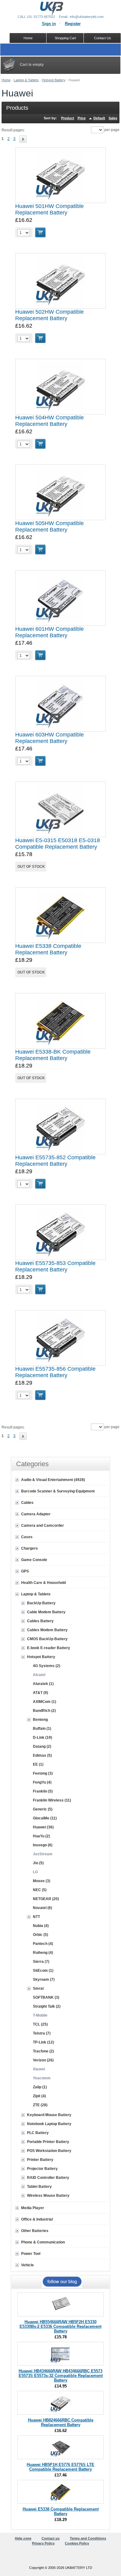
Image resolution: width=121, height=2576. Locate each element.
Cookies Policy (77, 2543)
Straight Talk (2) (47, 2006)
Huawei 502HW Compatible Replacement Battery (49, 315)
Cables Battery (40, 1621)
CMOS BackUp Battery (47, 1639)
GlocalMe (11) (45, 1818)
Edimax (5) (42, 1755)
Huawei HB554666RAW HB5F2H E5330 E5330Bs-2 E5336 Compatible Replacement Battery (60, 2326)
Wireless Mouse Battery (48, 2196)
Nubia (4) (41, 1926)
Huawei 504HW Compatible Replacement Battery (49, 421)
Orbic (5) (40, 1935)
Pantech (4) (43, 1944)
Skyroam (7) (44, 1980)
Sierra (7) (41, 1962)
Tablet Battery (39, 2187)
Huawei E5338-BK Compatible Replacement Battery (53, 1055)
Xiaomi (39, 2069)
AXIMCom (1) (45, 1702)
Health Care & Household (43, 1583)
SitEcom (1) (43, 1971)
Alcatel (39, 1675)
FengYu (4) (42, 1782)
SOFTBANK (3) (46, 1997)
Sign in (49, 24)
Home (6, 80)
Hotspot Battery (54, 80)
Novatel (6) (43, 1908)
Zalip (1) (40, 2087)
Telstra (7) (42, 2033)
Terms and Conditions (88, 2538)
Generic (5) (43, 1809)
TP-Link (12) (43, 2042)
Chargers (29, 1548)
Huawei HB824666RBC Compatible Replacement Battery (61, 2422)
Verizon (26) (43, 2060)
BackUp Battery (41, 1603)
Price (82, 118)
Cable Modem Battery (46, 1612)
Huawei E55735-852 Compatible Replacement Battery (55, 1161)
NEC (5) (40, 1890)
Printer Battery (40, 2160)
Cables (27, 1503)
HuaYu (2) (41, 1836)
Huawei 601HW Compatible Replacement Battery (49, 632)
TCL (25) (40, 2024)
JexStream (43, 1854)
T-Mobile (40, 2015)
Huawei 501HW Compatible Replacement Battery (49, 209)
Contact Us (103, 38)
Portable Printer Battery (48, 2142)
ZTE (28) (40, 2105)
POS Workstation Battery (49, 2151)
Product (68, 118)
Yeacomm (42, 2078)
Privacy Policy (43, 2543)
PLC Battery (38, 2133)
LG (35, 1872)
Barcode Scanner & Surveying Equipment (58, 1491)
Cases (27, 1537)
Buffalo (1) (42, 1729)
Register (73, 24)
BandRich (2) (44, 1711)
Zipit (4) (39, 2096)
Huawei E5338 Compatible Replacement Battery (48, 949)
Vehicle (27, 2265)
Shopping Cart (65, 38)
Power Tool (31, 2254)
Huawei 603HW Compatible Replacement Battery (49, 738)
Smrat (38, 1988)
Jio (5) (38, 1863)
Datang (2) (42, 1746)
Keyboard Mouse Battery (49, 2115)
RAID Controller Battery (48, 2178)
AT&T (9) (40, 1693)
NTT (36, 1917)
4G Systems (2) (47, 1666)
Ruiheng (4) (43, 1953)
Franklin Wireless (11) (52, 1800)
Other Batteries (35, 2231)
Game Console (34, 1560)
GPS (25, 1571)
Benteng (40, 1720)
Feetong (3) (43, 1773)
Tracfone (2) (43, 2051)
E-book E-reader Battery (49, 1648)
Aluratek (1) (43, 1684)
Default (99, 118)
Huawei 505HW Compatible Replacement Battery (49, 526)
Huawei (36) (43, 1827)
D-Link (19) (43, 1738)
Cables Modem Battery (47, 1630)
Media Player (33, 2208)
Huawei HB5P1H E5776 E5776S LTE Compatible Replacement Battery (60, 2467)
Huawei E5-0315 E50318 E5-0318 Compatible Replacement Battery (58, 844)
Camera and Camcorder (43, 1526)
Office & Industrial (37, 2219)
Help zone (23, 2538)
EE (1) (38, 1764)
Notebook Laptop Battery (49, 2124)
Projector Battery (42, 2169)
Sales (113, 118)
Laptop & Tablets (26, 80)
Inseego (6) (43, 1845)
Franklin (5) (43, 1791)
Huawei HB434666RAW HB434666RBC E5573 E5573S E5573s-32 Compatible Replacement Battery (61, 2376)
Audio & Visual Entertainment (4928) (53, 1480)
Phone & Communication (43, 2242)
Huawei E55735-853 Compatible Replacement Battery (55, 1266)
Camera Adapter (36, 1514)
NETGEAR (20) (46, 1899)
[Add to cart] (40, 232)
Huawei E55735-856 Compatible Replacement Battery (55, 1372)
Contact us (51, 2538)
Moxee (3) (42, 1881)
